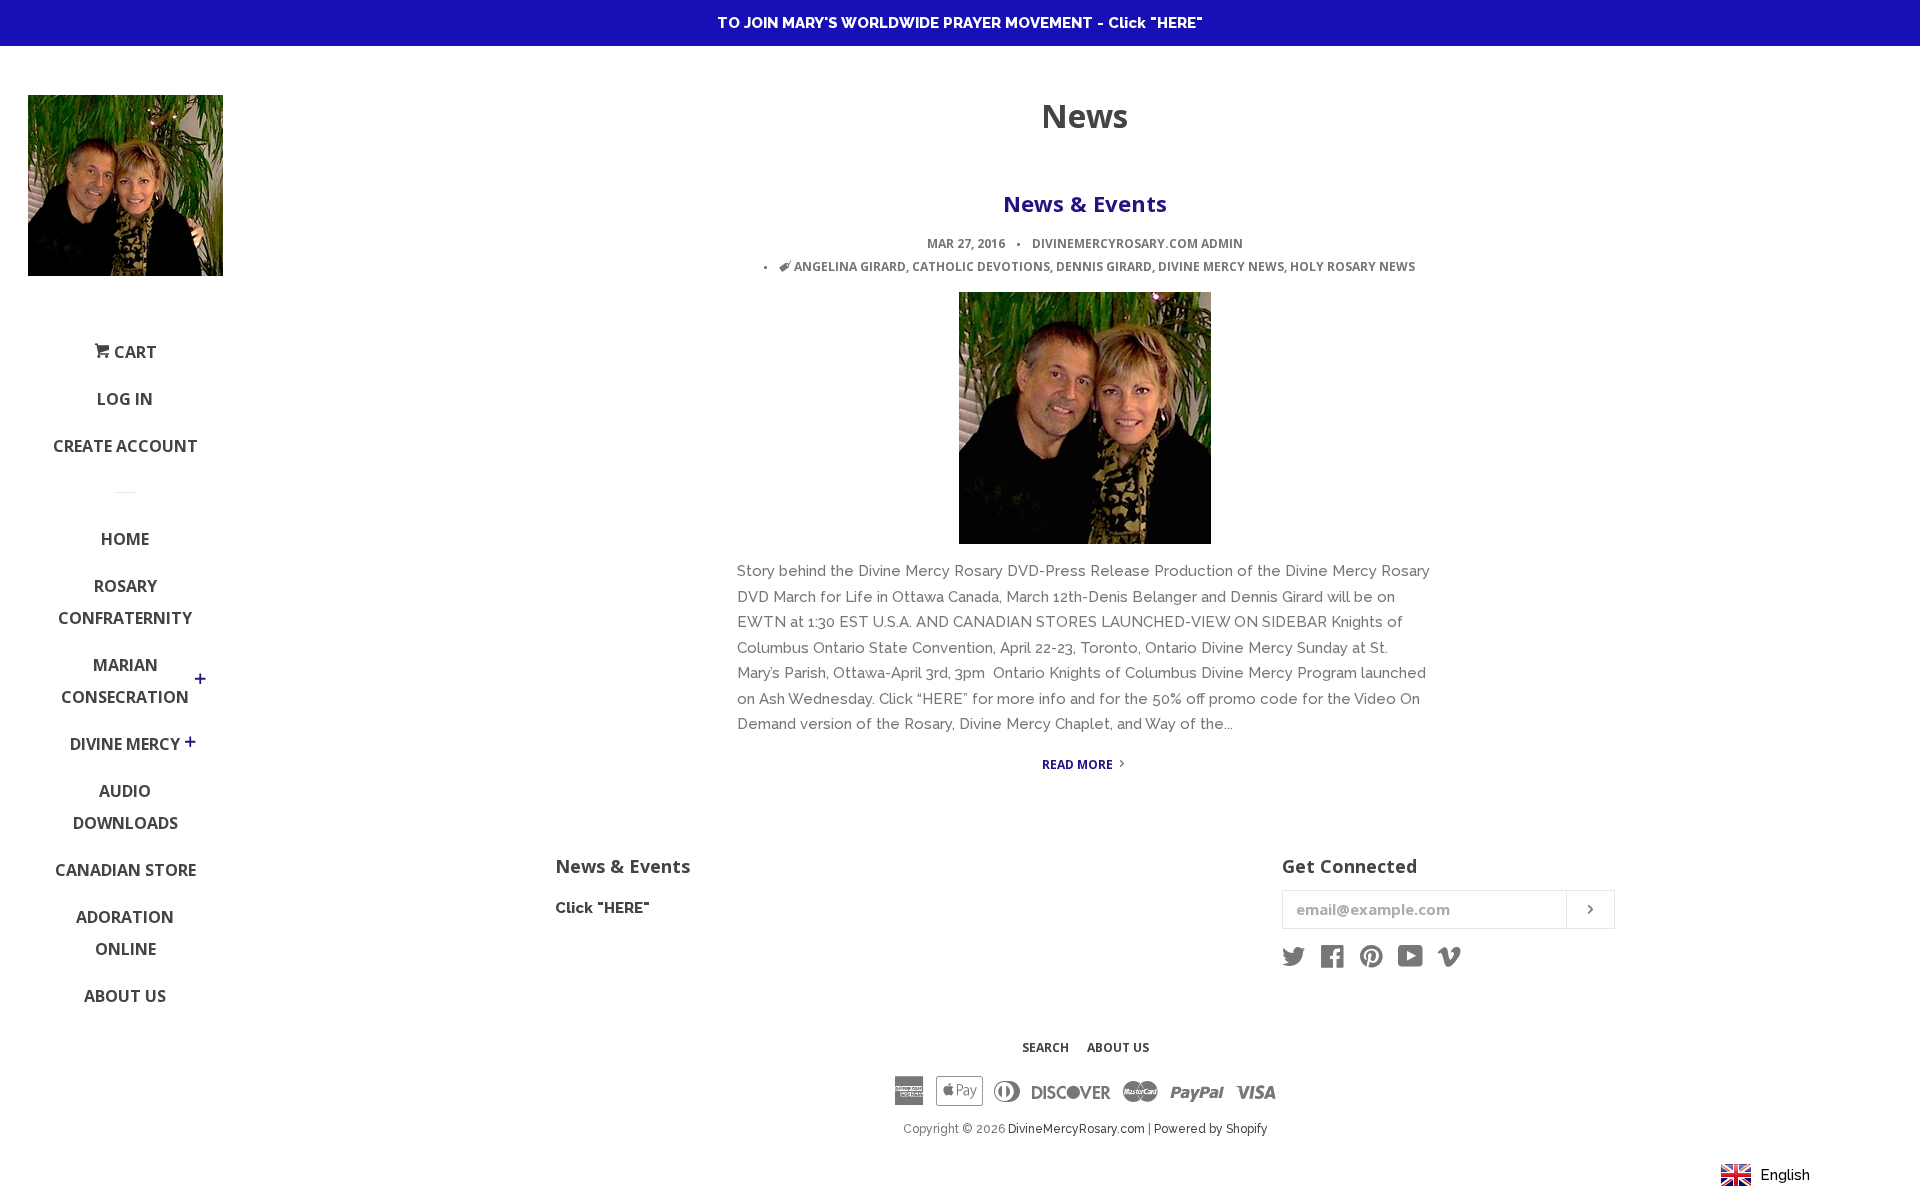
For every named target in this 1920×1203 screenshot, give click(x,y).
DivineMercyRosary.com (1076, 1129)
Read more (1079, 764)
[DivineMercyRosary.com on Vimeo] (1449, 961)
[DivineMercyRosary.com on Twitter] (1294, 961)
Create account (125, 446)
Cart (133, 352)
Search (1045, 1047)
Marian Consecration (125, 681)
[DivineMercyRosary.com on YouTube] (1410, 961)
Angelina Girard (850, 266)
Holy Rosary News (1352, 266)
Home (125, 539)
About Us (125, 996)
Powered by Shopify (1211, 1129)
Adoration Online (125, 933)
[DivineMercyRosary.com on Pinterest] (1371, 961)
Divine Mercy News (1221, 266)
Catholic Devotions (981, 266)
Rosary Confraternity (125, 602)
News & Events (1085, 203)
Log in (125, 399)
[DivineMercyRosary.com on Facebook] (1332, 961)
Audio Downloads (125, 807)
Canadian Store (125, 870)
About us (1118, 1047)
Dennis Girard (1104, 266)
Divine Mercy (125, 744)
